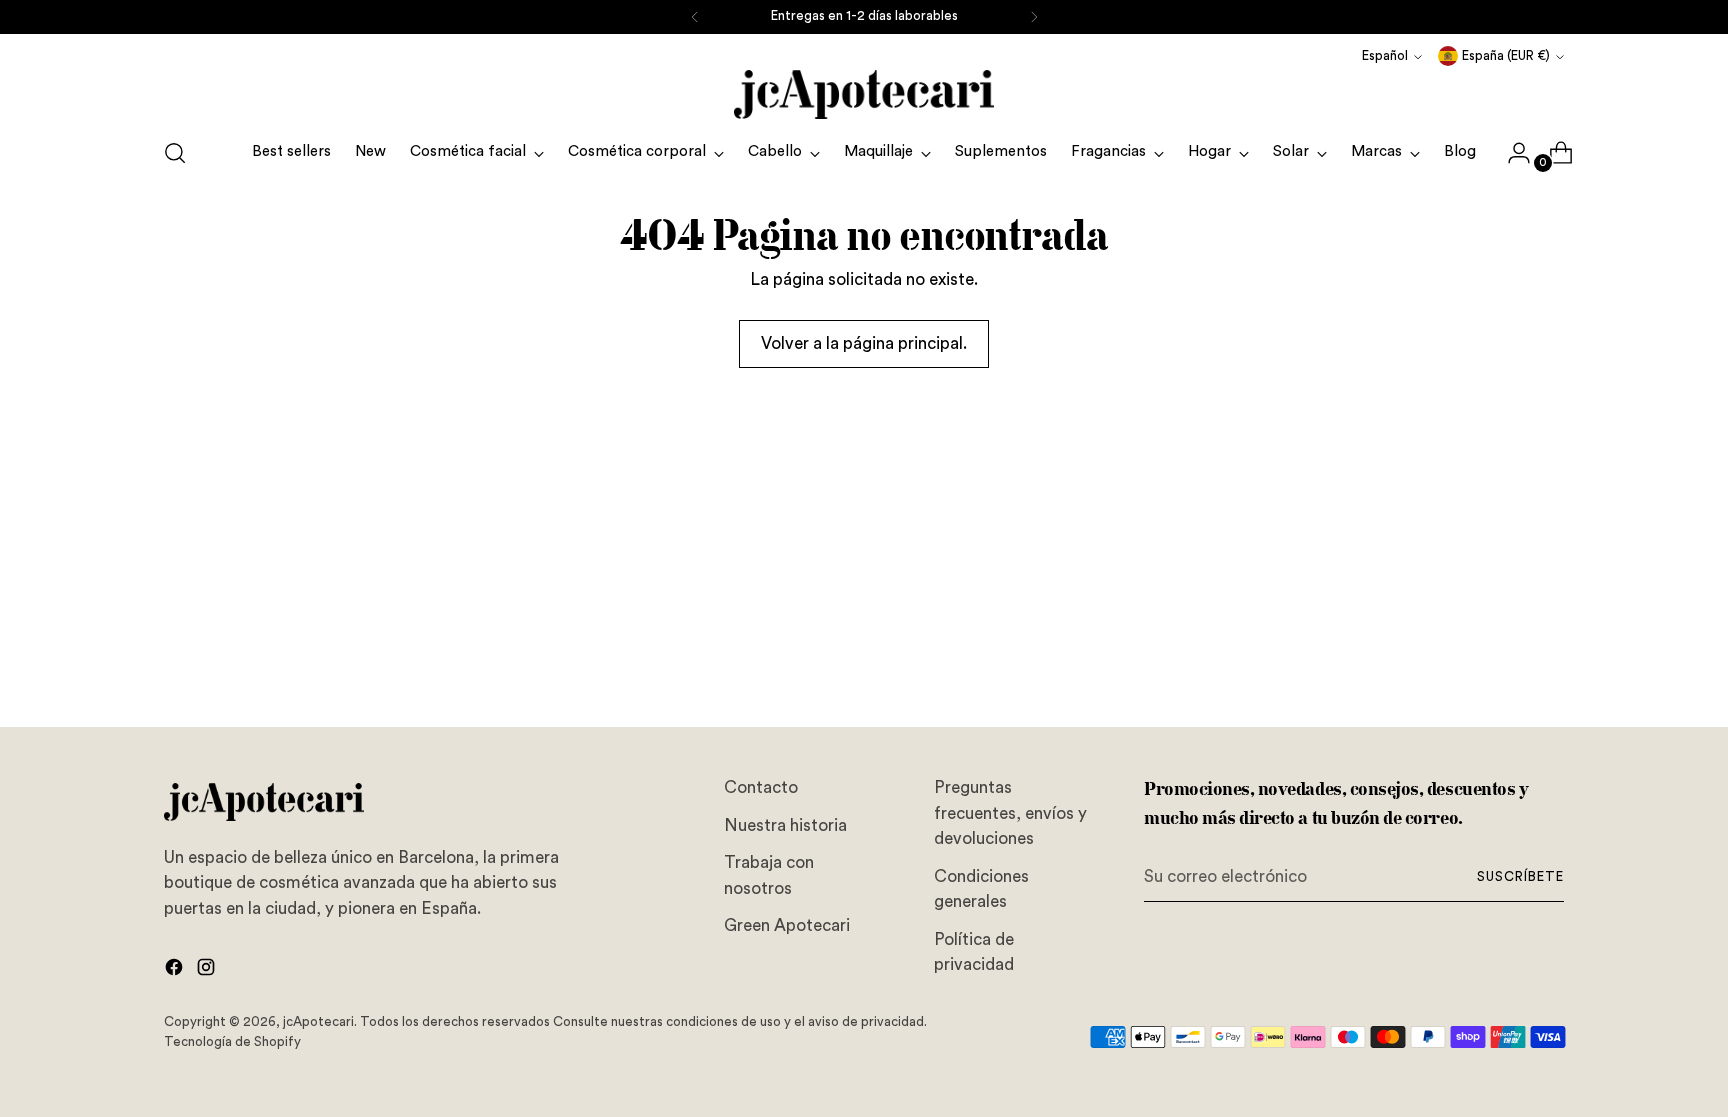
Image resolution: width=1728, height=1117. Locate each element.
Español (1385, 56)
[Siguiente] (1034, 17)
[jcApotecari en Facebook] (176, 971)
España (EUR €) (1506, 56)
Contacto (761, 787)
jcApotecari (318, 1022)
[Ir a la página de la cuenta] (1511, 153)
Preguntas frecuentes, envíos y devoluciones (1010, 813)
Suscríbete (1520, 877)
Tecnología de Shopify (232, 1042)
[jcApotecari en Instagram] (208, 971)
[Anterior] (695, 17)
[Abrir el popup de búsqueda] (175, 153)
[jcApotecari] (864, 94)
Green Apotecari (787, 925)
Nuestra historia (785, 825)
